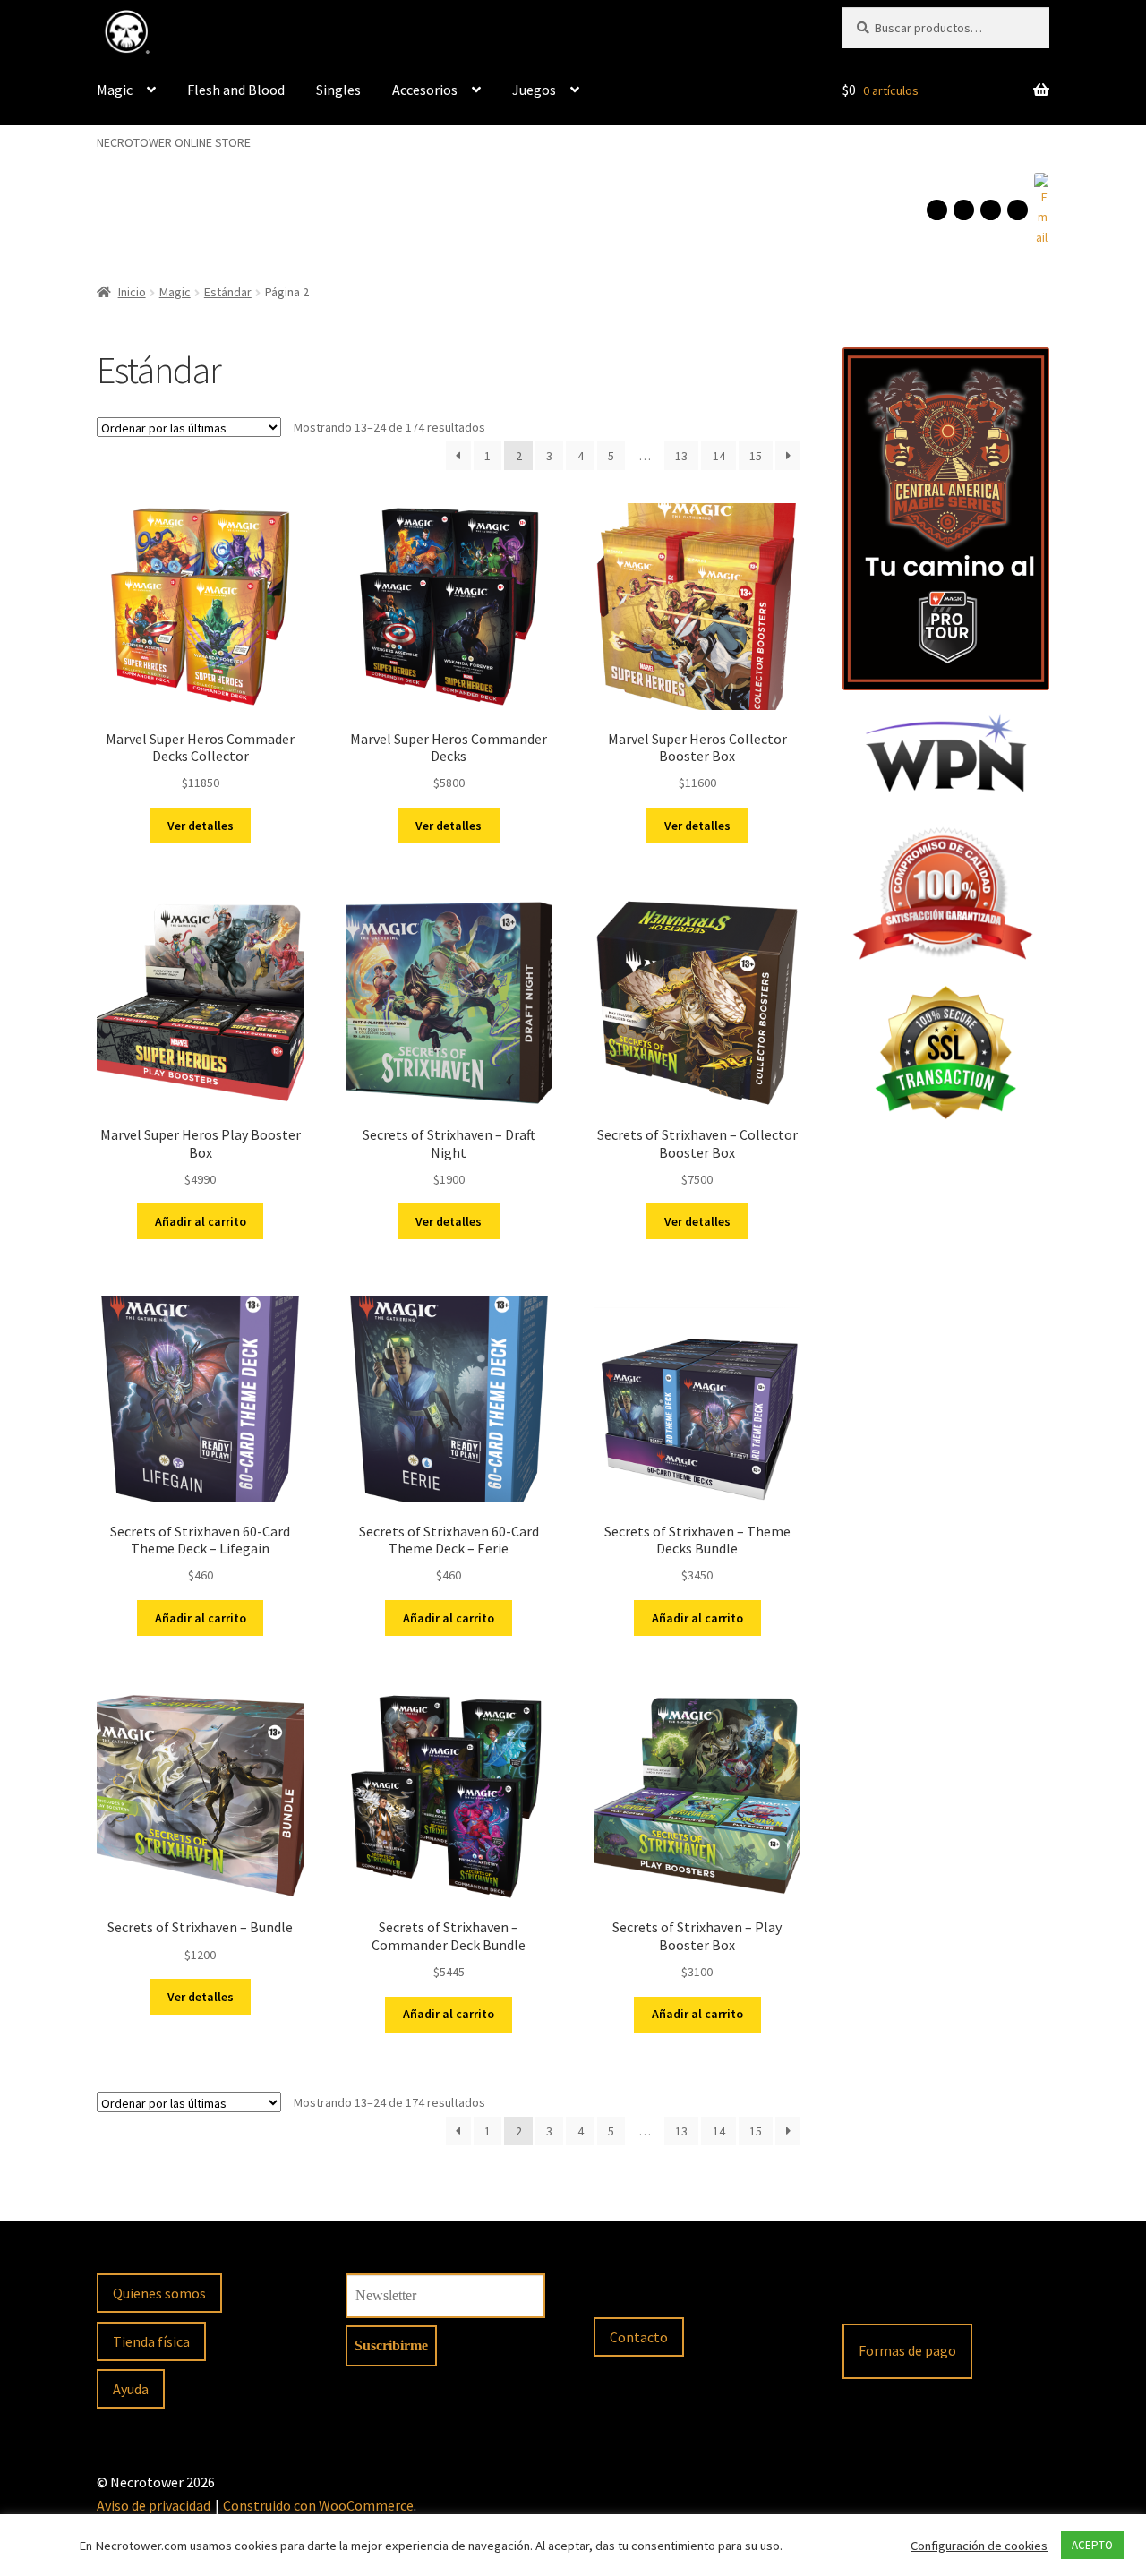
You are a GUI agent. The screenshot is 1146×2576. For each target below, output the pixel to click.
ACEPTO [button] (1092, 2545)
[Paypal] (865, 2294)
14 (719, 456)
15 (756, 456)
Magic (115, 90)
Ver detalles (201, 826)
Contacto (639, 2337)
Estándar (228, 292)
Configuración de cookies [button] (979, 2546)
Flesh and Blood (236, 90)
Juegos (534, 90)
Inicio (132, 292)
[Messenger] (991, 210)
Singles (338, 90)
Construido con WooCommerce (318, 2505)
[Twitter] (1018, 210)
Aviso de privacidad (154, 2505)
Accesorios (425, 90)
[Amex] (1007, 2294)
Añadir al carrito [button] (201, 1221)
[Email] (1041, 210)
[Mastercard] (960, 2294)
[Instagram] (964, 210)
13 (681, 456)
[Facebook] (937, 210)
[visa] (912, 2294)
